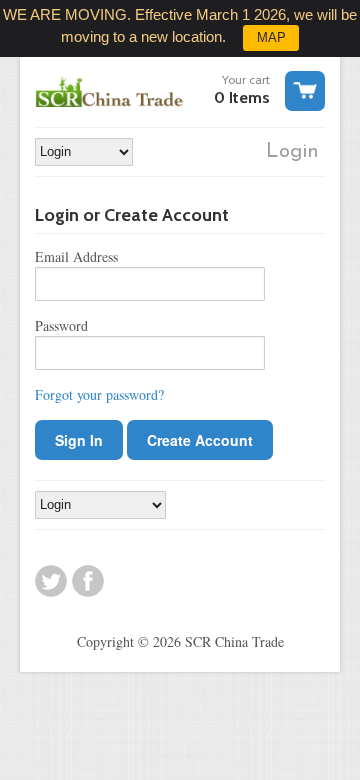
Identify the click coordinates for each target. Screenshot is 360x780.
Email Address (76, 256)
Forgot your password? (99, 394)
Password (61, 325)
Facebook (88, 581)
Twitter (51, 581)
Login (292, 152)
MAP (271, 37)
